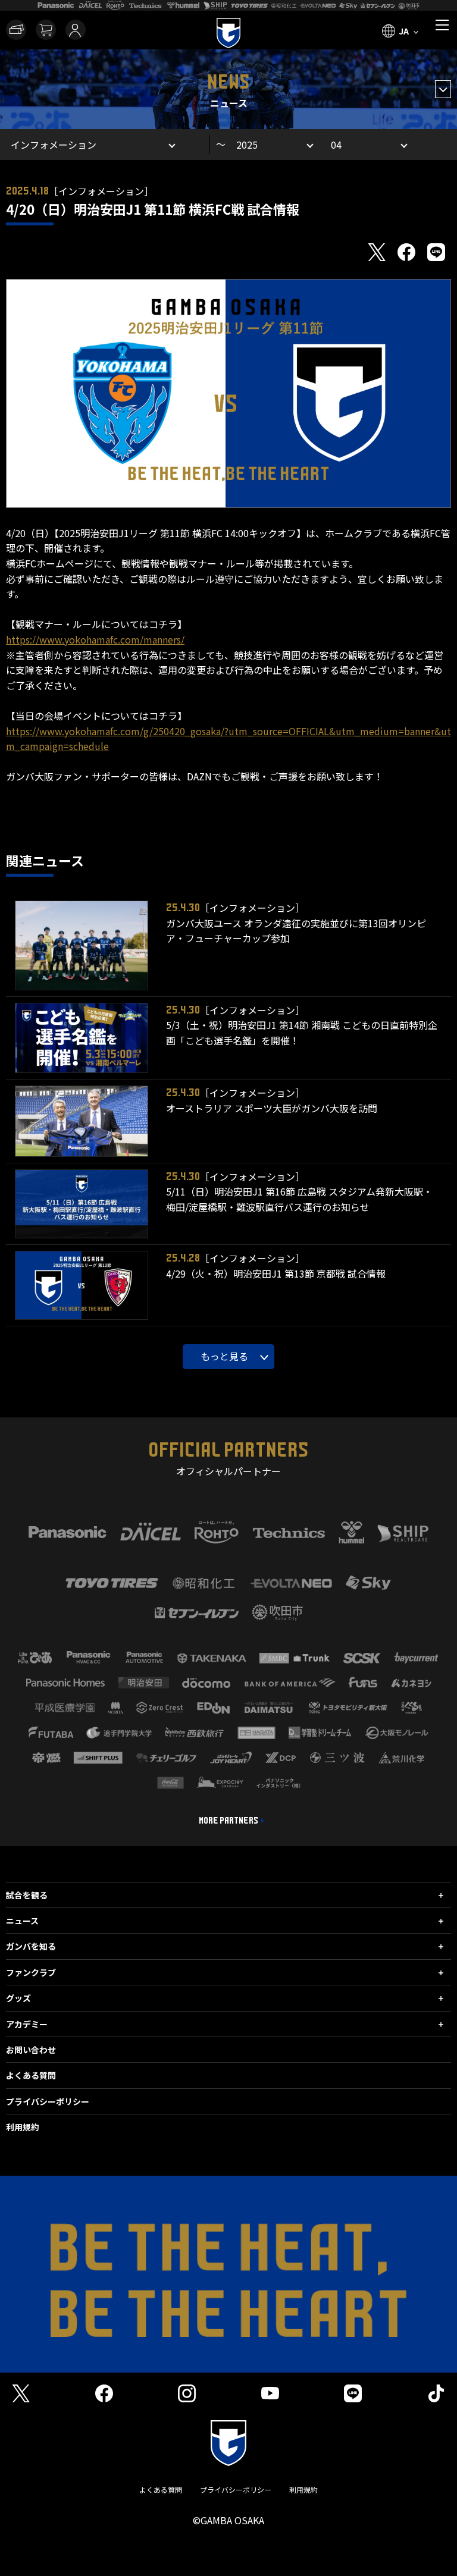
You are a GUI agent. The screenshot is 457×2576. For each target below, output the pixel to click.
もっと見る (224, 1356)
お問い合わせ (31, 2050)
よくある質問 (31, 2075)
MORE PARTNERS (228, 1821)
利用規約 (23, 2127)
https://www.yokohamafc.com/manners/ (95, 639)
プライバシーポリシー (48, 2101)
